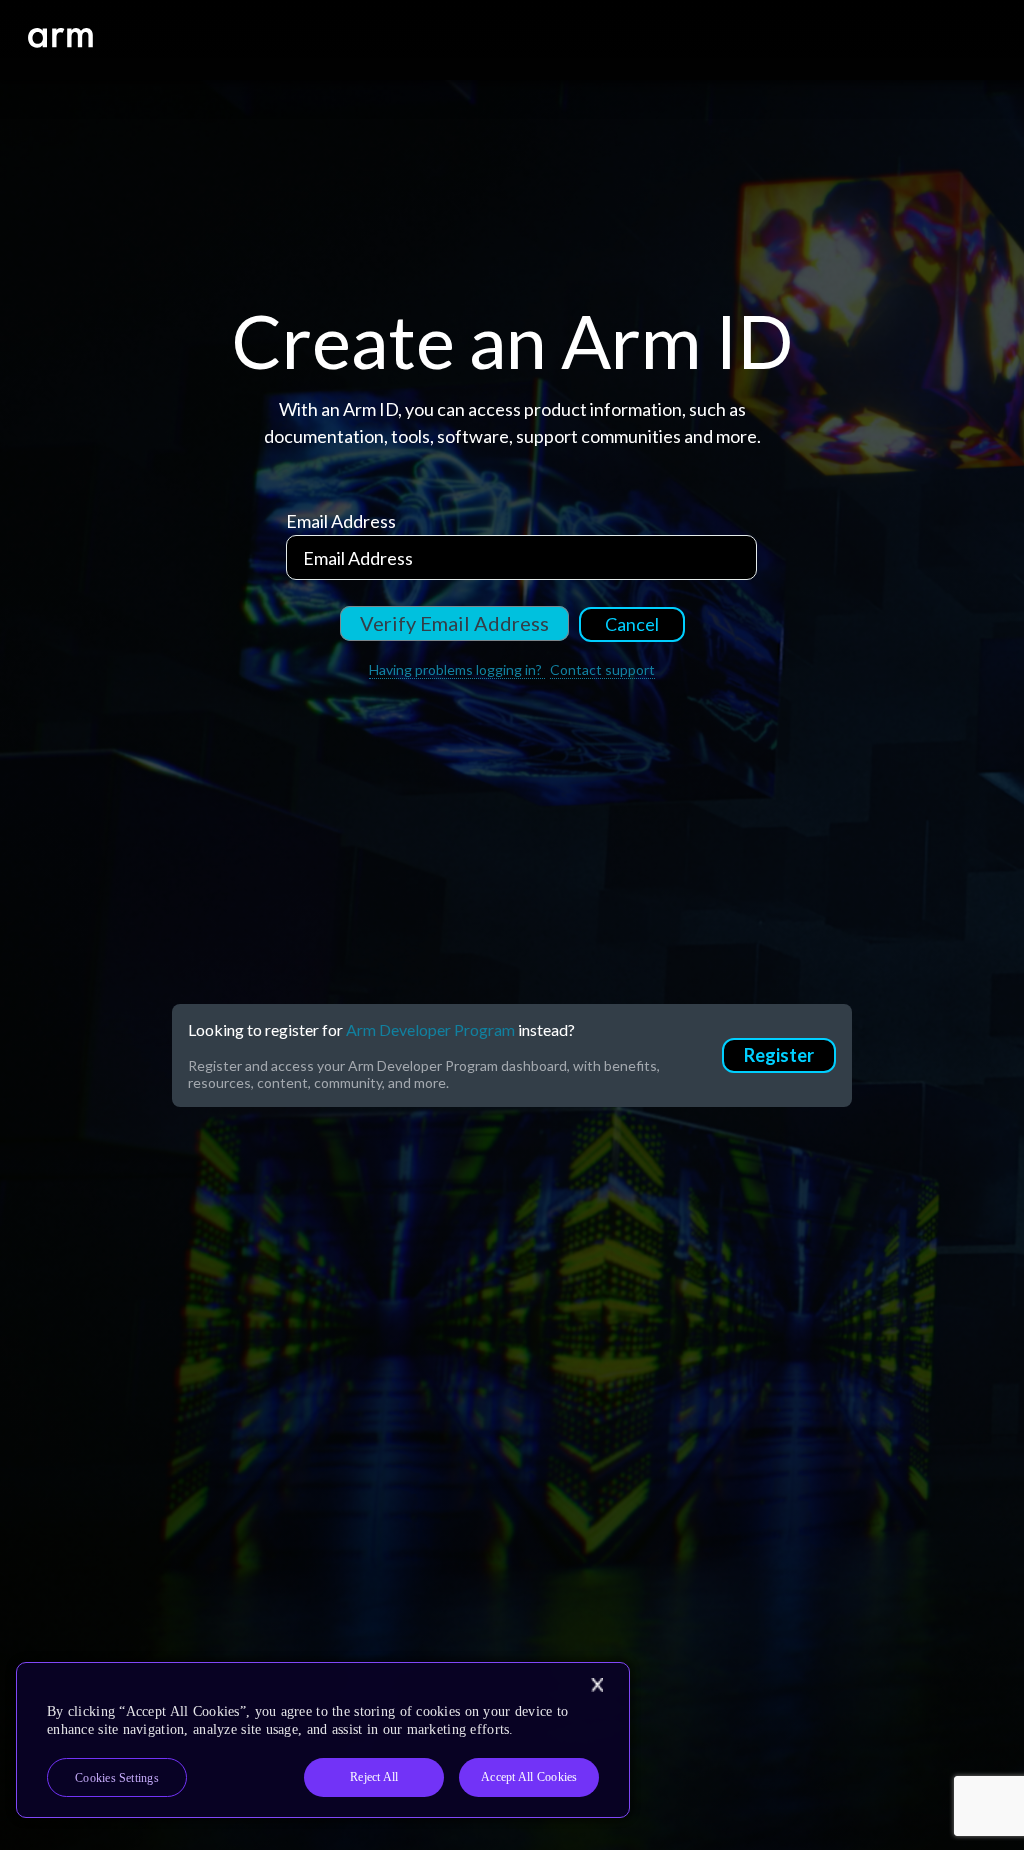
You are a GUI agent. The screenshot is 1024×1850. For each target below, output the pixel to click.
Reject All (374, 1777)
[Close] (597, 1685)
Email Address (341, 521)
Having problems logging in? (457, 669)
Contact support (602, 669)
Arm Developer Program (430, 1029)
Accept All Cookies (529, 1777)
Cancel (632, 624)
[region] (323, 1740)
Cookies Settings (117, 1778)
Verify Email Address (454, 623)
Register (779, 1055)
